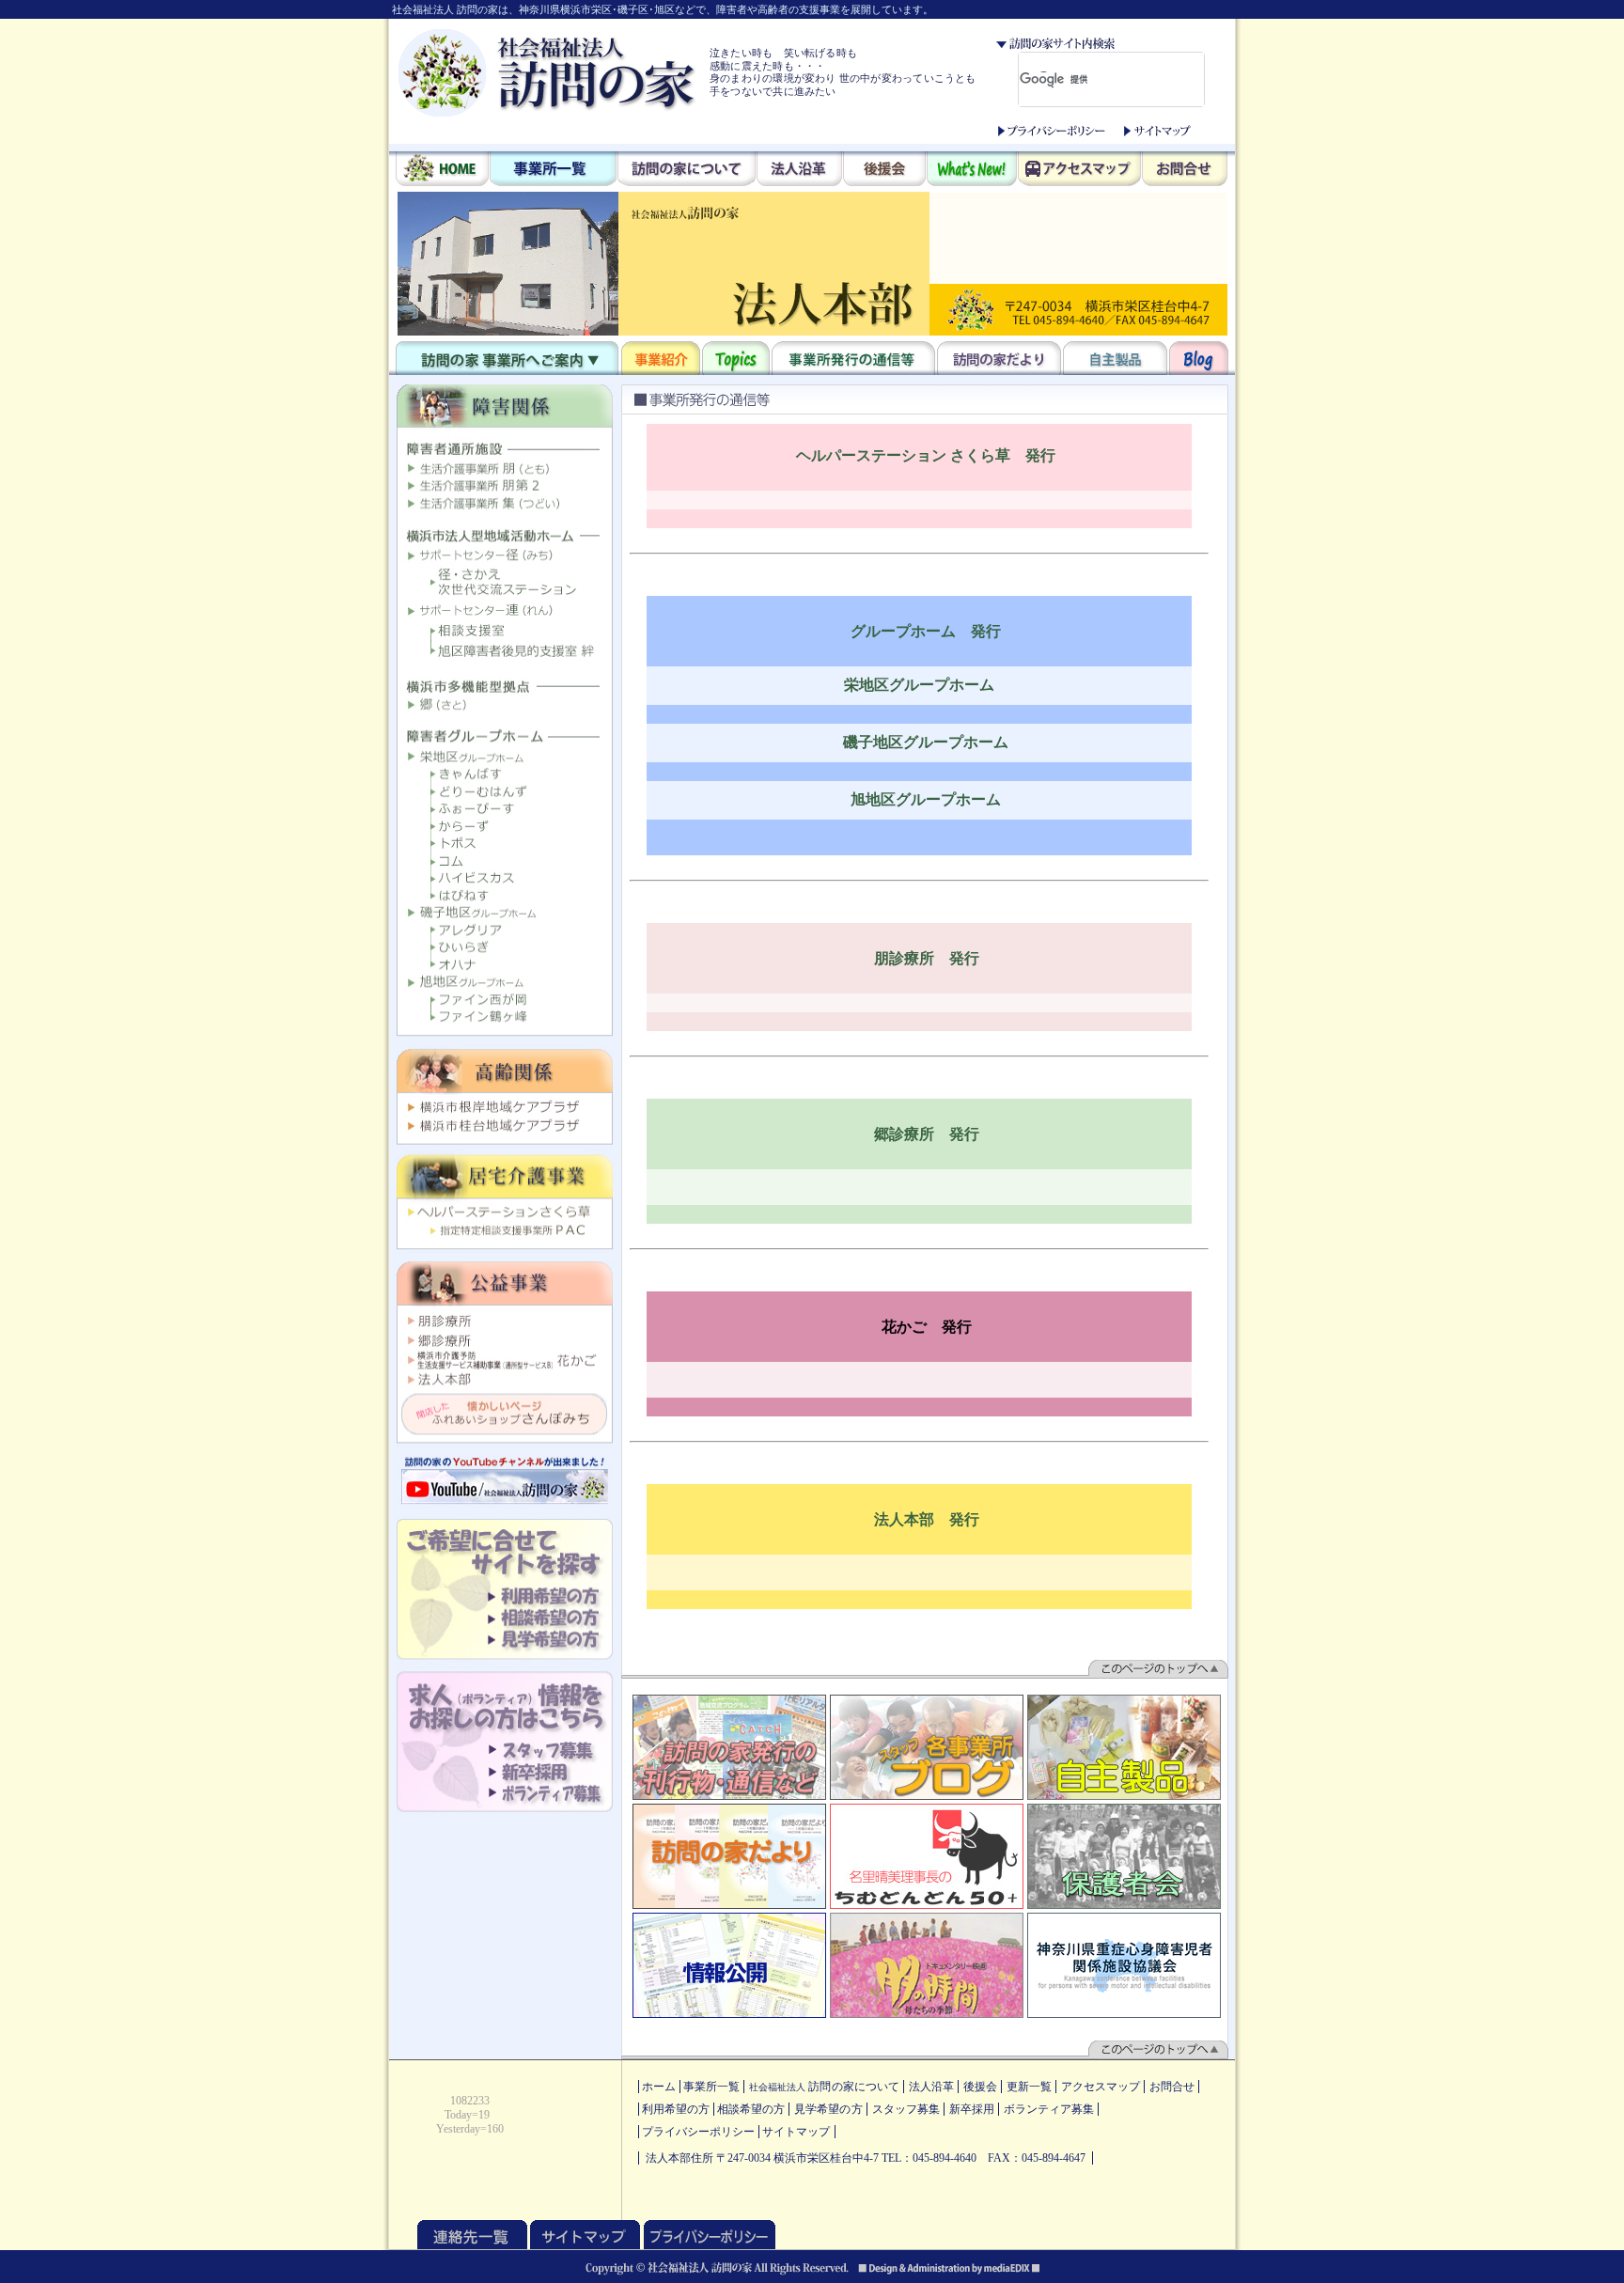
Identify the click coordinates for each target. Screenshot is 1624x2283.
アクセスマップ (1079, 170)
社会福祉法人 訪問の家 (547, 72)
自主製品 (1115, 358)
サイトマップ (1157, 131)
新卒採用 (972, 2109)
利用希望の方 (676, 2109)
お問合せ (1185, 170)
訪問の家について (687, 170)
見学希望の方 (828, 2109)
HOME (442, 170)
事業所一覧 (553, 170)
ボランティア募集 (1049, 2109)
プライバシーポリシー (1052, 131)
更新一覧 (1029, 2087)
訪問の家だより (999, 358)
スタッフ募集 (906, 2109)
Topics (736, 358)
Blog (1199, 358)
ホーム (659, 2087)
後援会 (884, 170)
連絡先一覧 (472, 2235)
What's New (972, 170)
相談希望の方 (751, 2109)
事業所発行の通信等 (853, 358)
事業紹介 (661, 358)
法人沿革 (799, 170)
